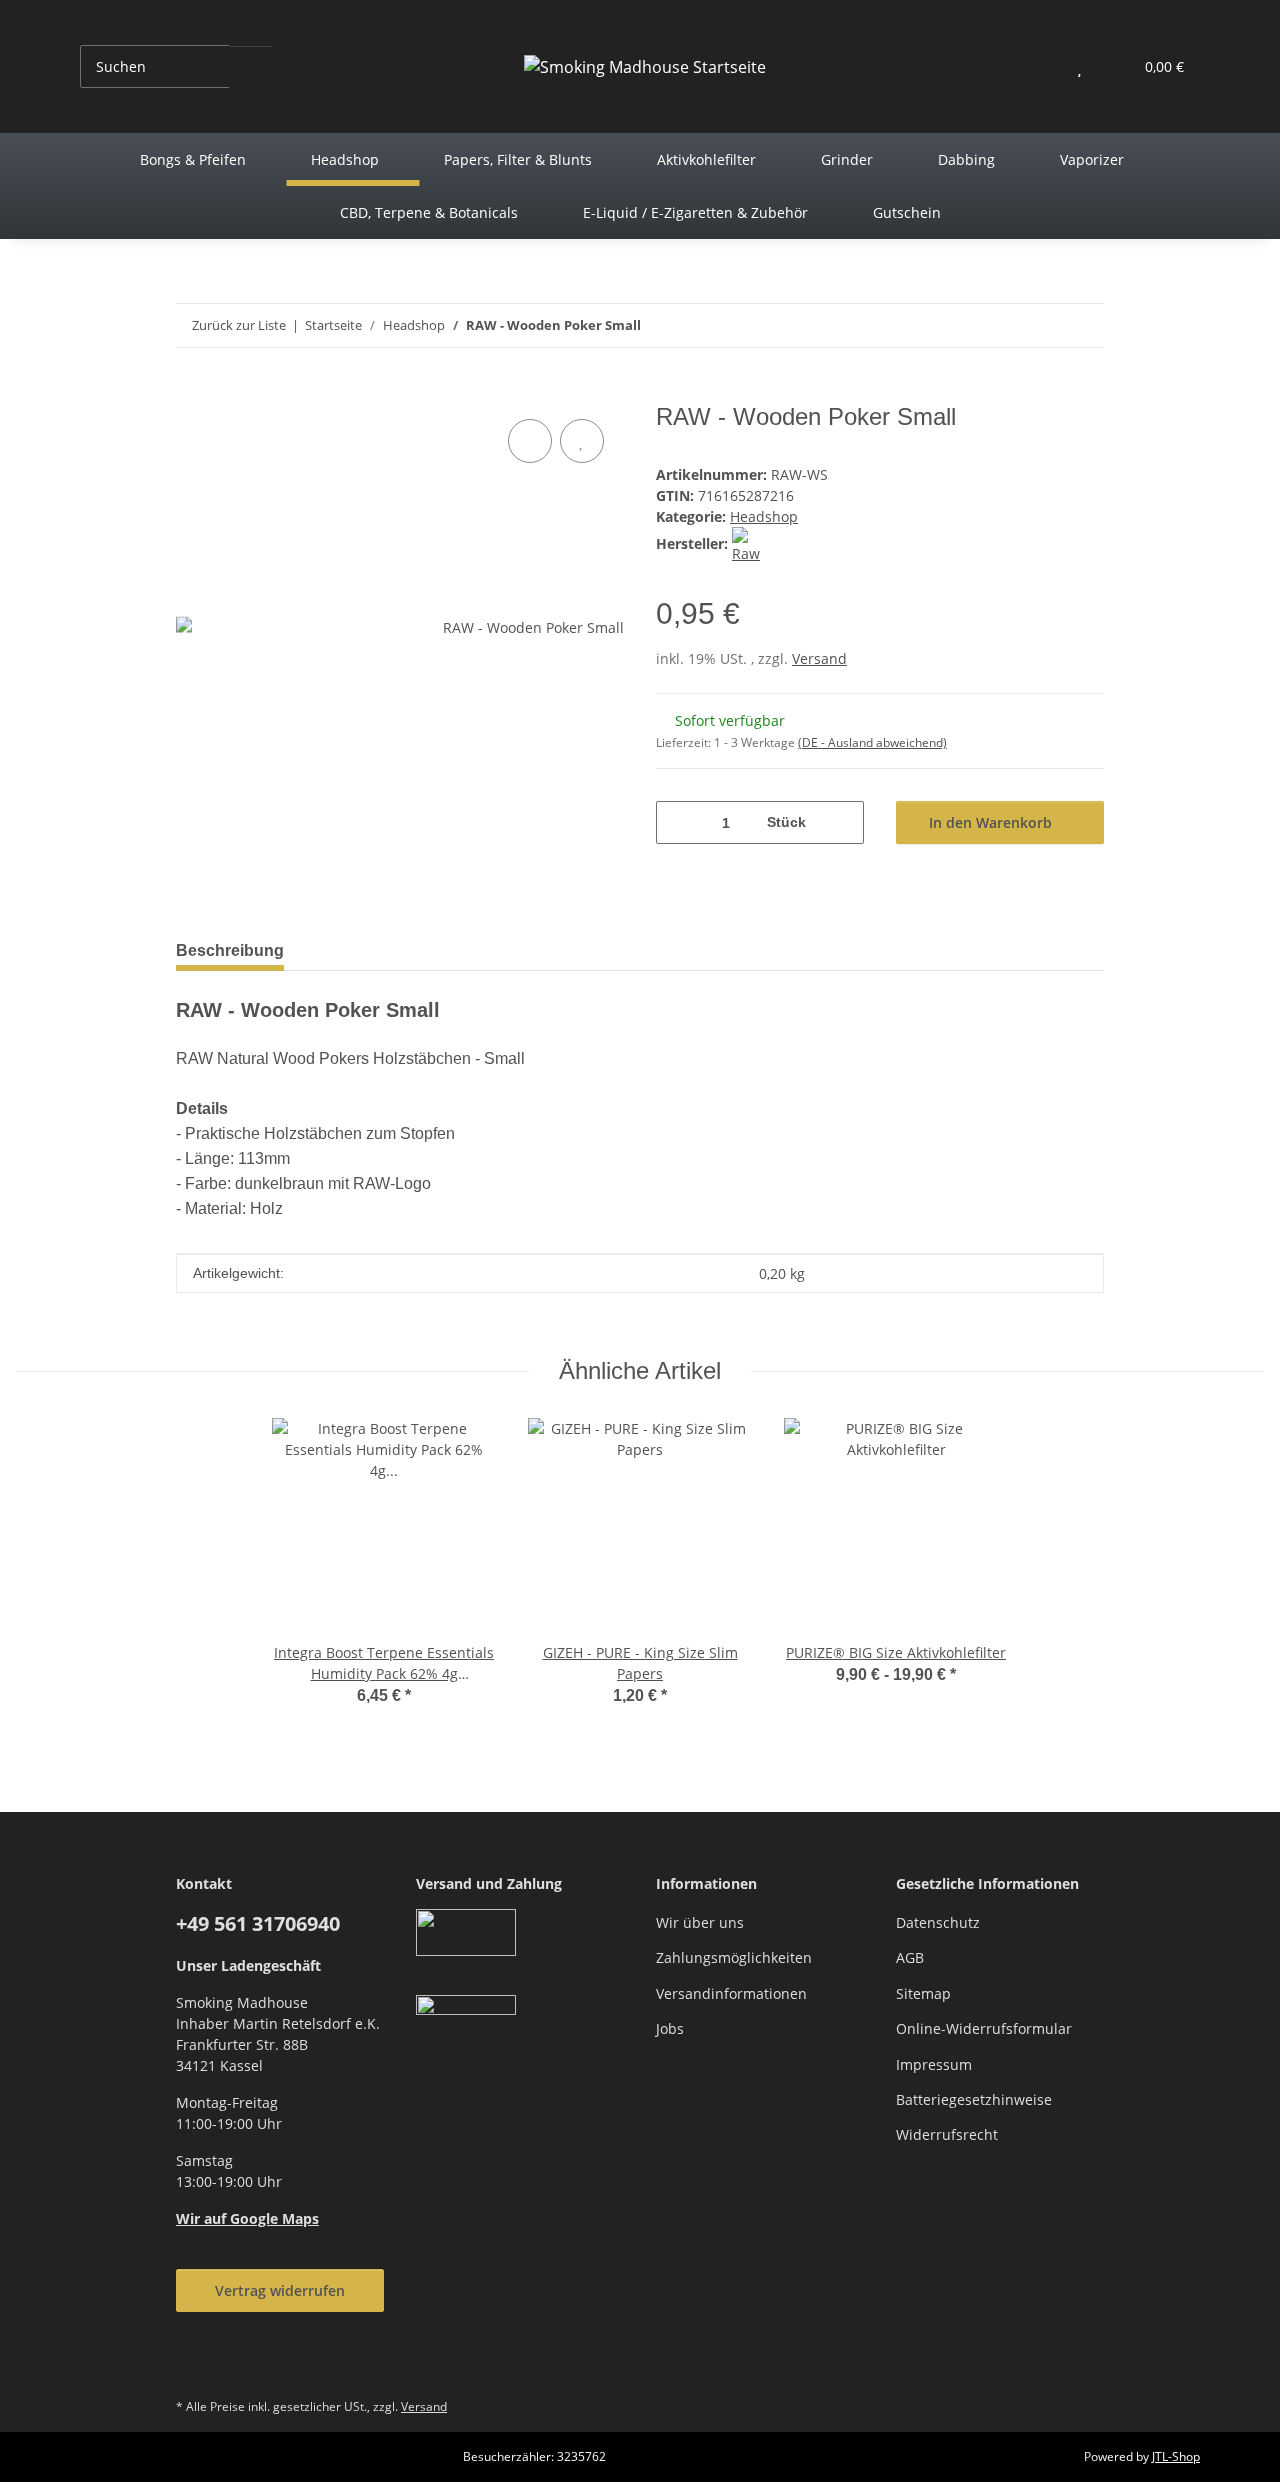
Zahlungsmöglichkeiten (734, 1957)
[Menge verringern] (678, 822)
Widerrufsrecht (947, 2134)
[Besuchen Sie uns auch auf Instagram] (245, 2361)
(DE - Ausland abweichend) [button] (872, 742)
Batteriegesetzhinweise (974, 2099)
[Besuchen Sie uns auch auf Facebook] (196, 2361)
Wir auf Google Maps (247, 2218)
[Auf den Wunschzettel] (582, 441)
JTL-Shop (1176, 2456)
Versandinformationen (731, 1993)
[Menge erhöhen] (841, 822)
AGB (910, 1957)
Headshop (764, 516)
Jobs (670, 2028)
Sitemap (923, 1993)
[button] (1039, 66)
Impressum (934, 2064)
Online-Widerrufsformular (984, 2028)
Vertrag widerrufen (280, 2290)
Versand (819, 658)
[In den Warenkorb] (192, 392)
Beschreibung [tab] (230, 950)
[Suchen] (250, 66)
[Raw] (749, 543)
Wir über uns (700, 1922)
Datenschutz (938, 1922)
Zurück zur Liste (239, 325)
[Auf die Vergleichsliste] (530, 441)
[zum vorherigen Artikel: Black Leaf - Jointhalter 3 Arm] (1039, 325)
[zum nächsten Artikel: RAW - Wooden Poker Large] (1082, 325)
